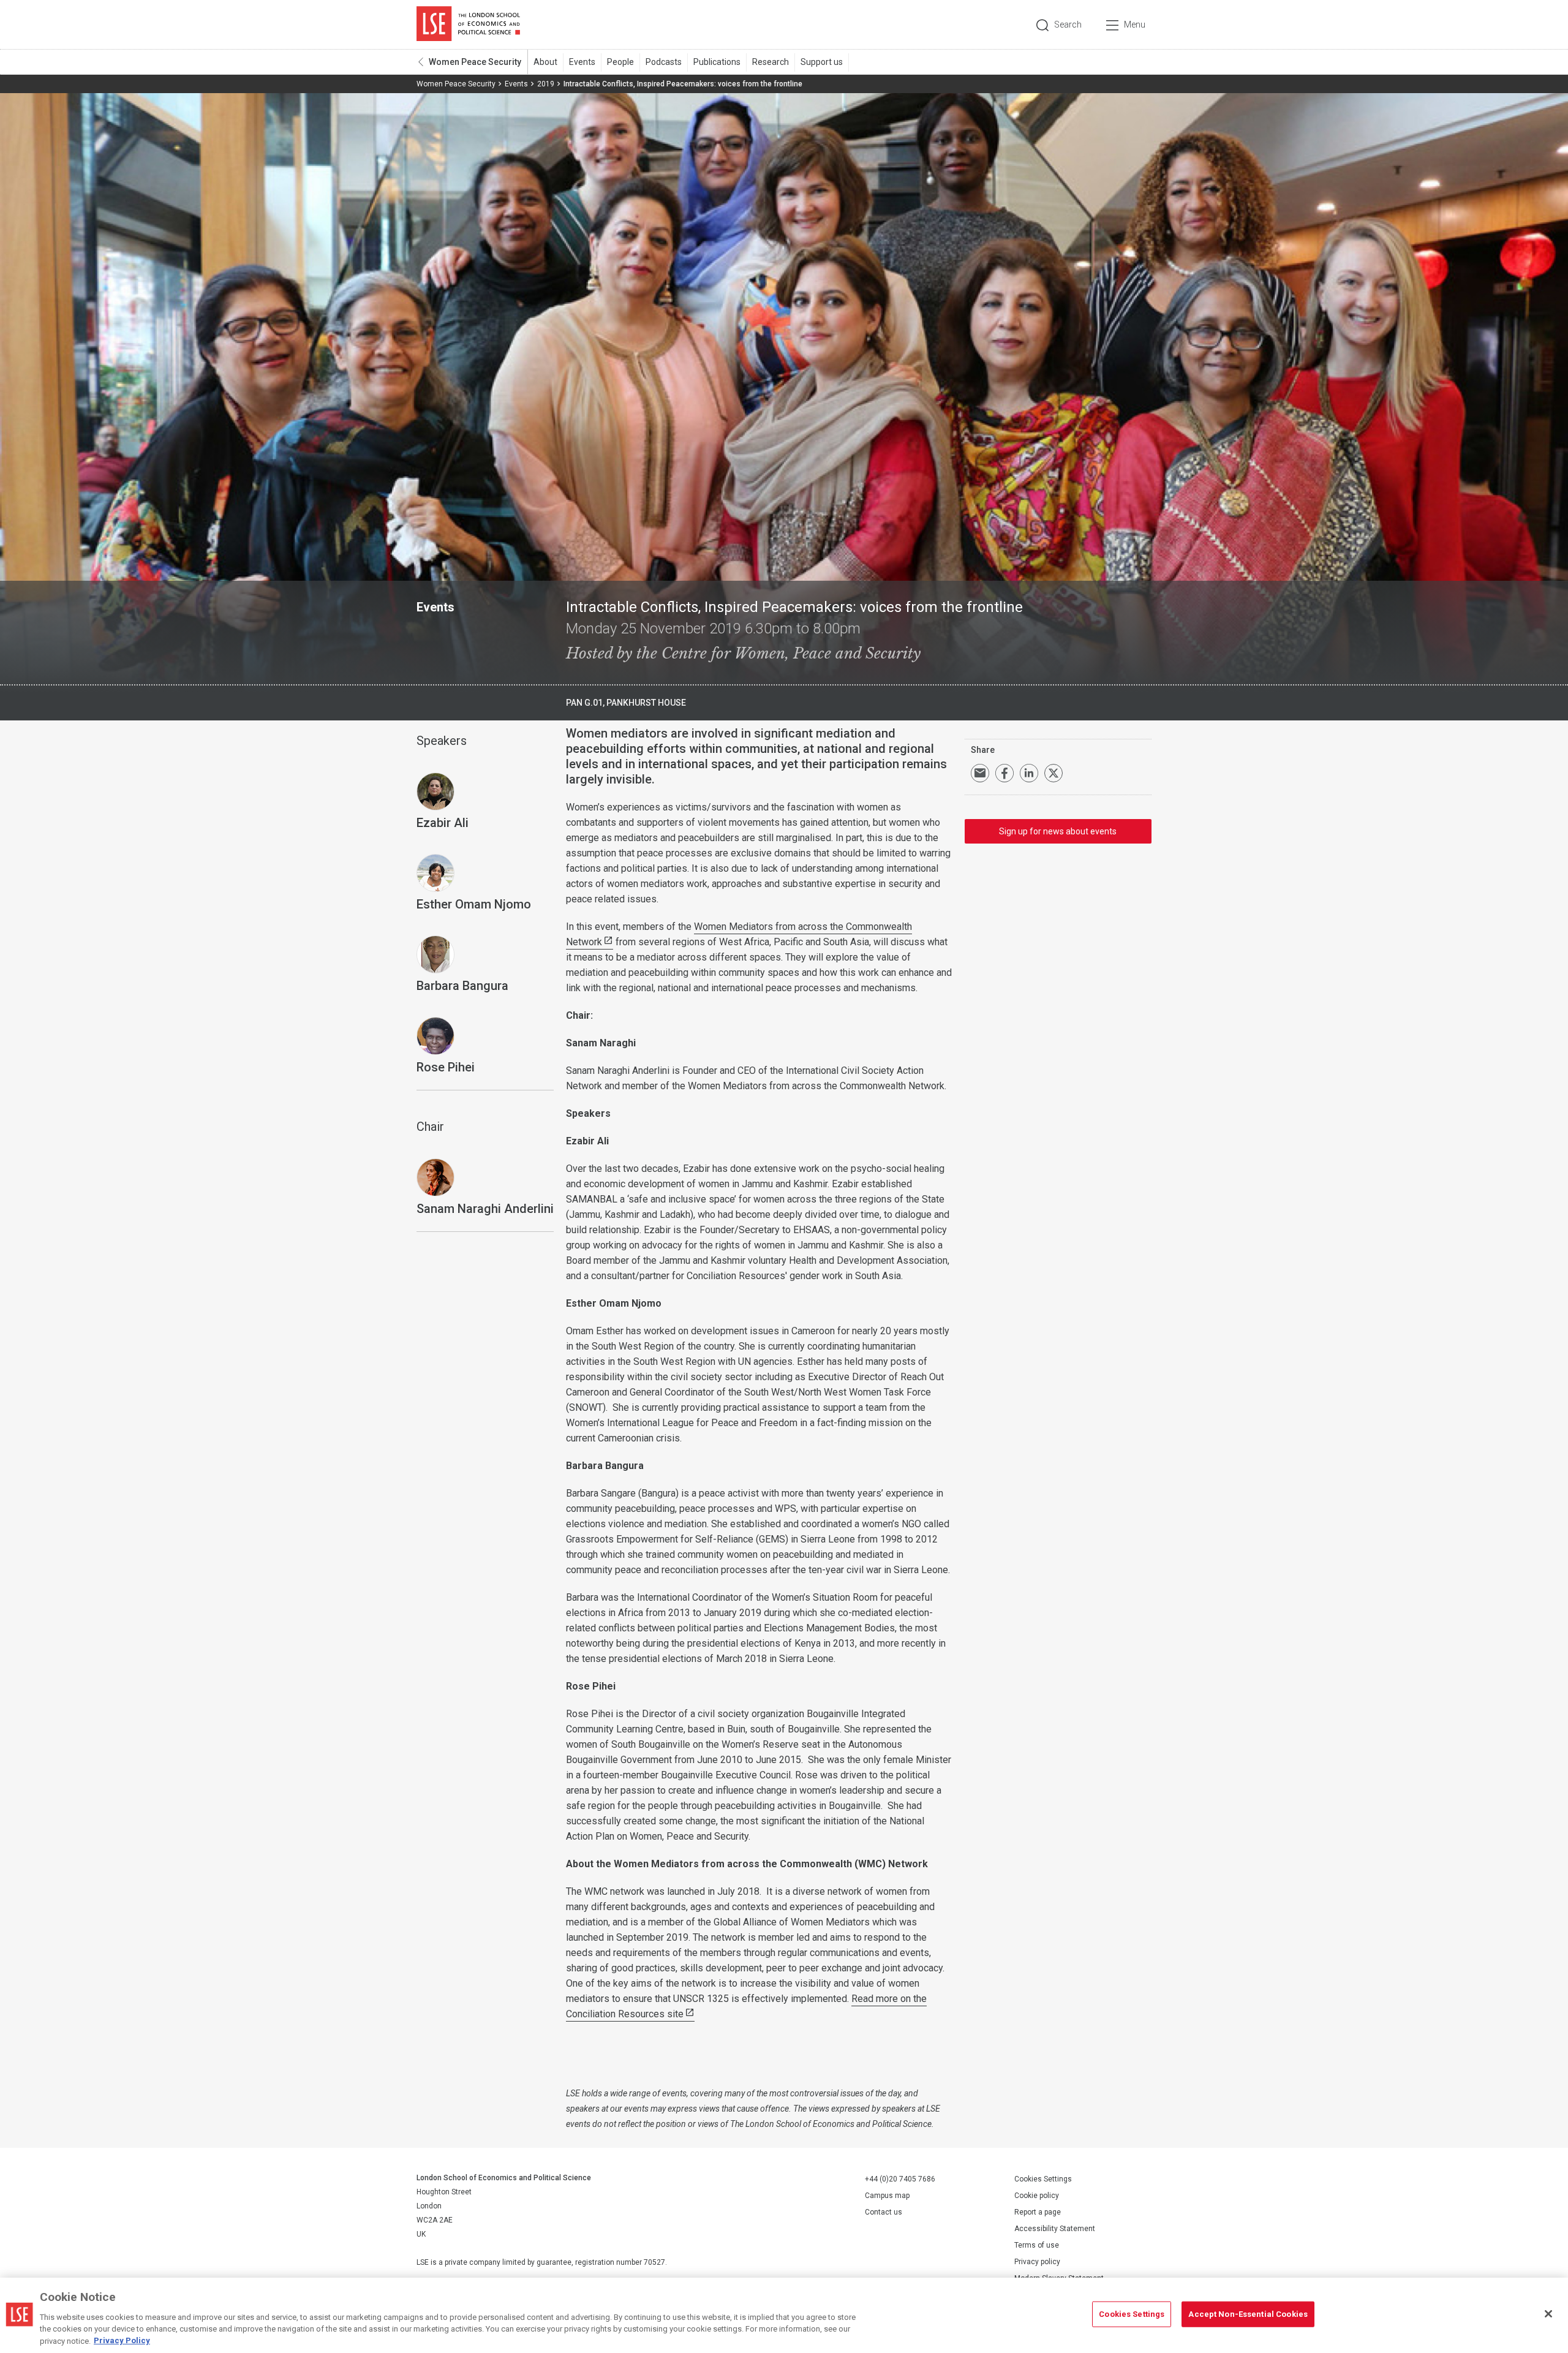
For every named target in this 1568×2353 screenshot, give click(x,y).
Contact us (884, 2212)
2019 (546, 84)
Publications (717, 62)
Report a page (1038, 2212)
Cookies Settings (1043, 2179)
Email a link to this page (980, 773)
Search (1068, 25)
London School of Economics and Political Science (468, 25)
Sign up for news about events (1058, 831)
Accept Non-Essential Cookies (1248, 2314)
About (545, 62)
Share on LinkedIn (1029, 773)
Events (582, 62)
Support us (822, 62)
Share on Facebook (1005, 773)
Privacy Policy (122, 2340)
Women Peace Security (475, 62)
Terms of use (1037, 2245)
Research (771, 62)
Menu (1135, 25)
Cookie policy (1037, 2196)
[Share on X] (1053, 773)
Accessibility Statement (1055, 2229)
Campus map (887, 2196)
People (620, 62)
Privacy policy (1037, 2262)
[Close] (1548, 2314)
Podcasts (664, 62)
